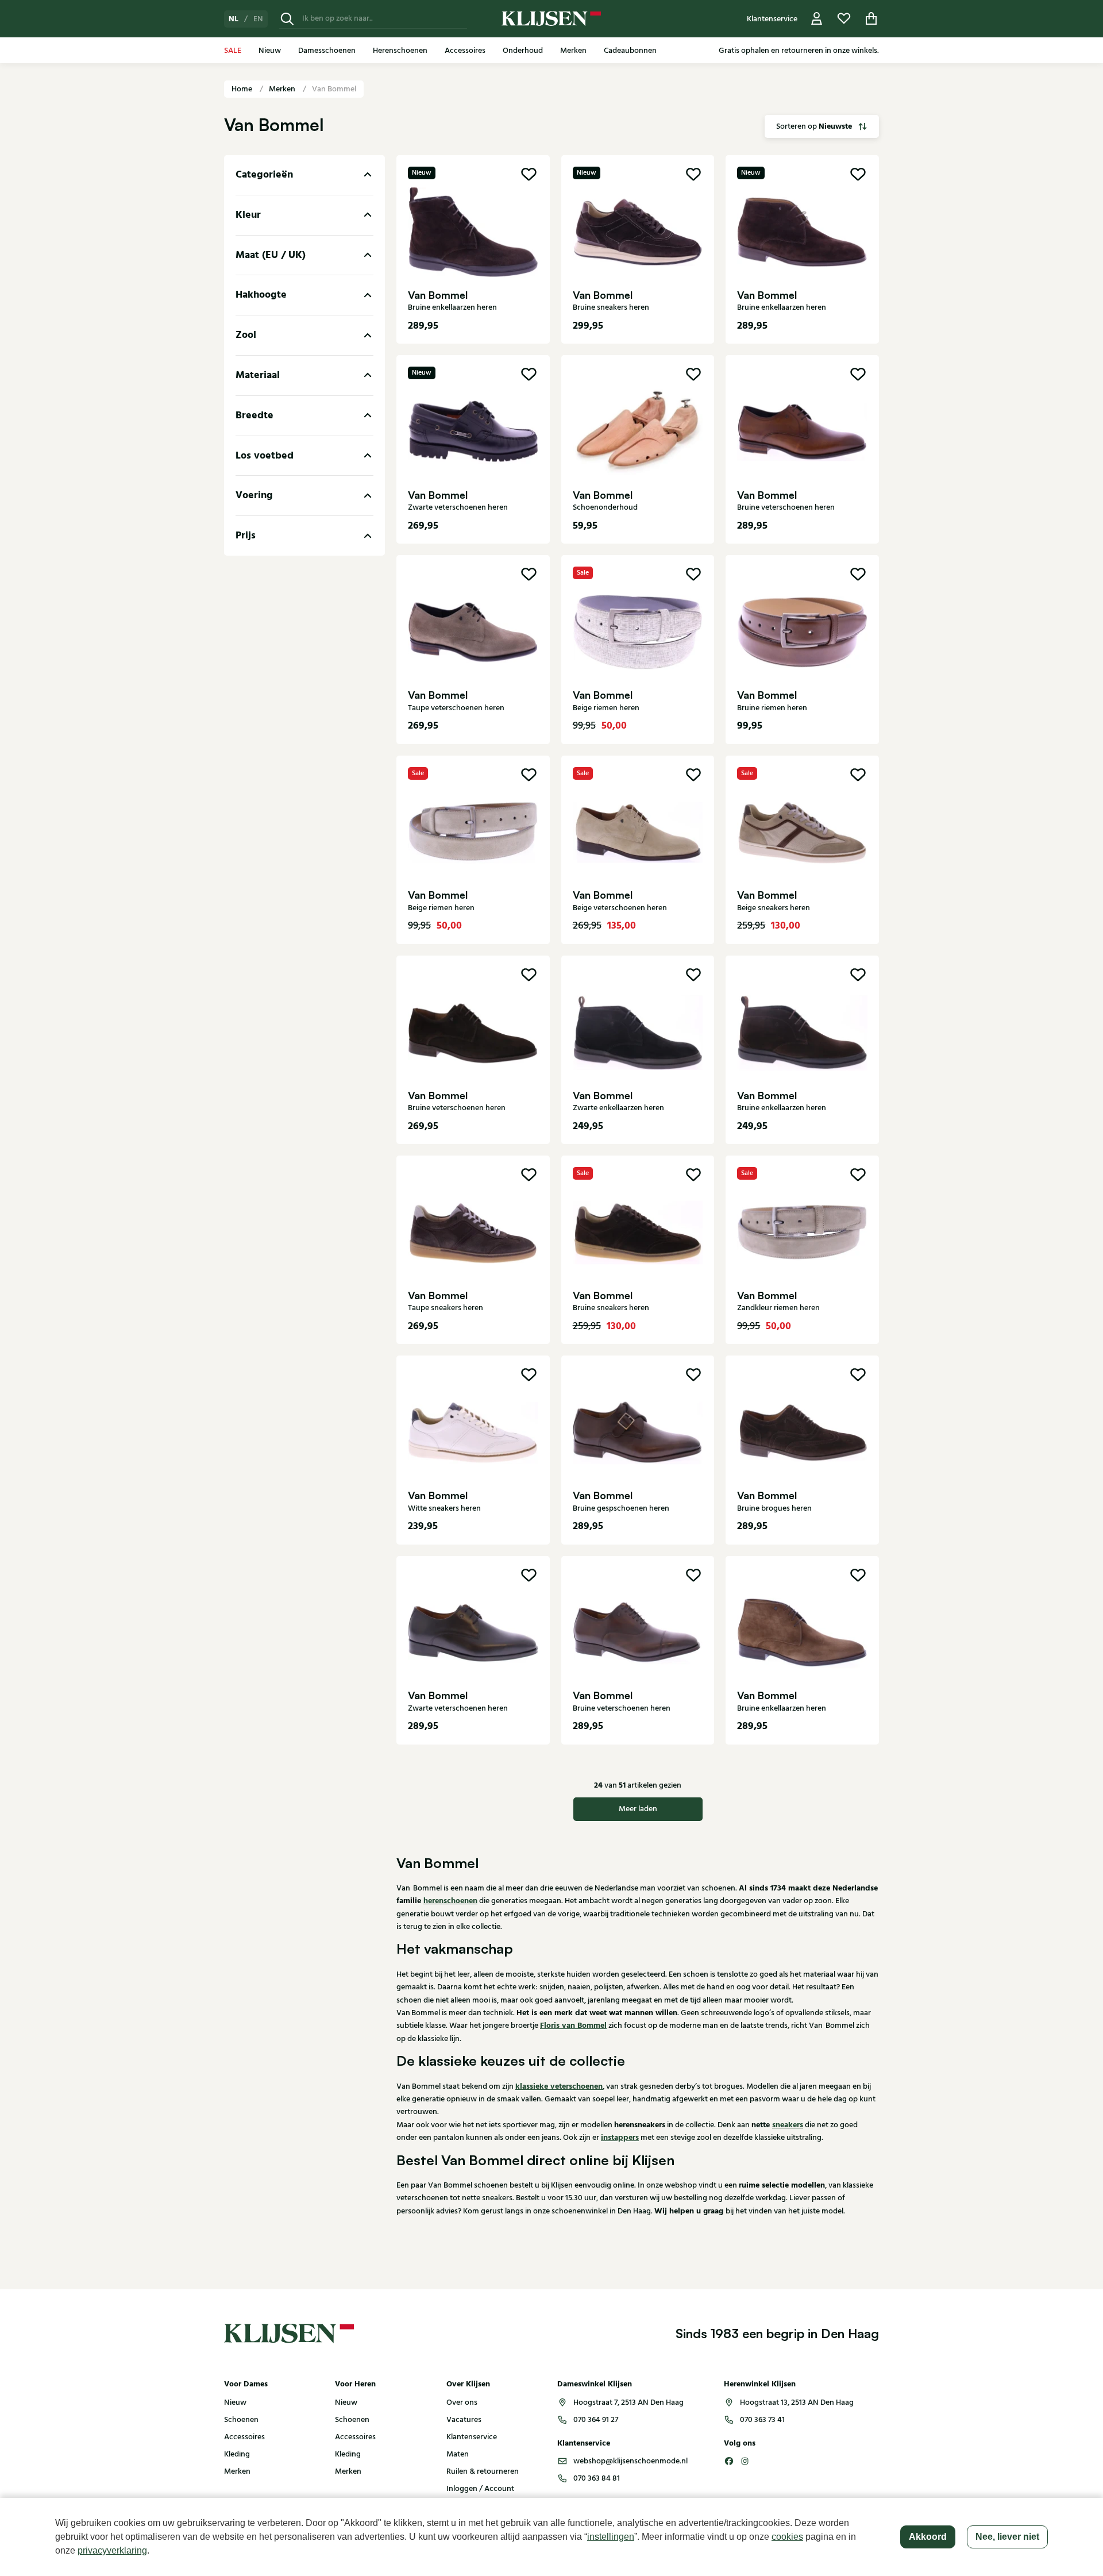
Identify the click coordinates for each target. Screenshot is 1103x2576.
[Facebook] (729, 2461)
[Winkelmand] (871, 19)
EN (258, 19)
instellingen (611, 2537)
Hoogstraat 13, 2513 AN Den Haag (797, 2402)
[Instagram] (745, 2461)
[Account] (817, 19)
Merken (283, 89)
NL (234, 19)
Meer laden (638, 1809)
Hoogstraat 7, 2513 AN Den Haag (628, 2402)
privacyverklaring (112, 2550)
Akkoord (928, 2537)
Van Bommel (334, 89)
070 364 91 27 (596, 2420)
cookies (787, 2537)
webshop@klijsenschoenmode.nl (630, 2461)
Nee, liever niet (1007, 2537)
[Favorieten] (844, 19)
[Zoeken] (287, 19)
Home (243, 89)
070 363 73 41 (762, 2420)
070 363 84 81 (597, 2478)
